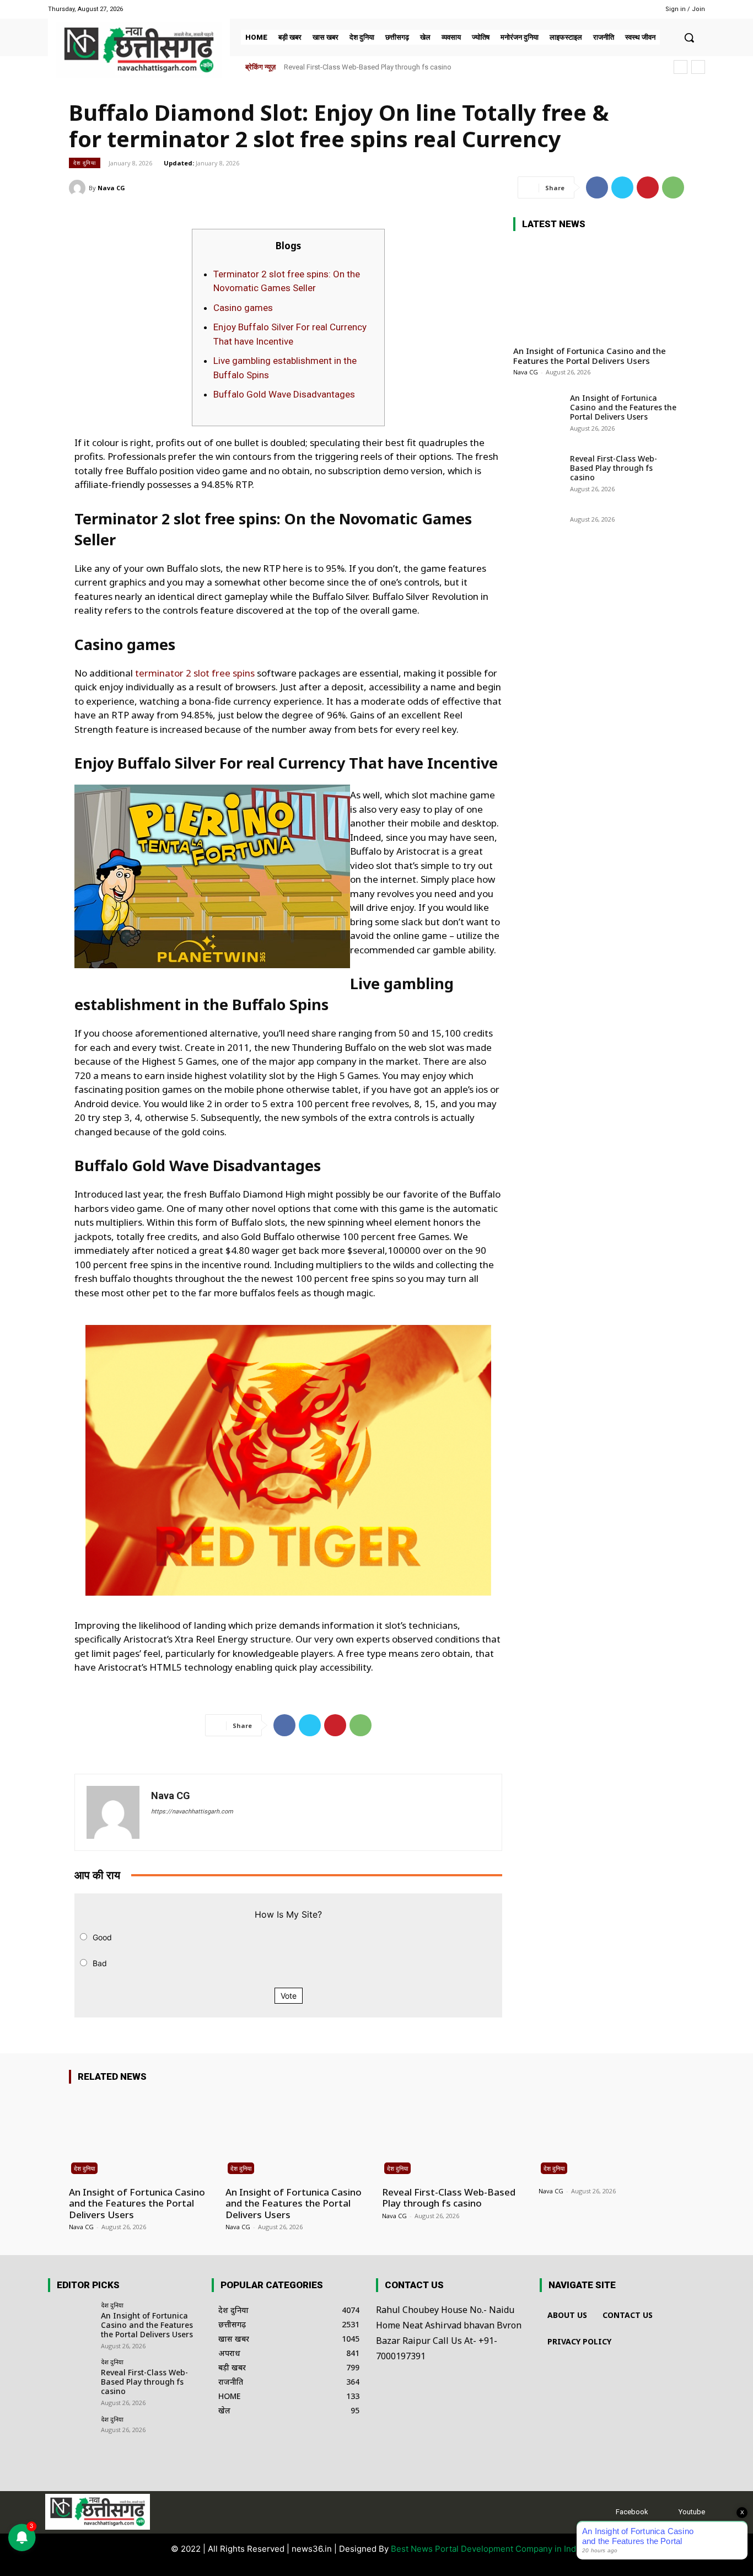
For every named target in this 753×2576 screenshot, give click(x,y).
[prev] (681, 67)
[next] (698, 67)
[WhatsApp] (673, 187)
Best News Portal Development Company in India (487, 2549)
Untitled (296, 67)
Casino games (243, 308)
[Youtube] (634, 9)
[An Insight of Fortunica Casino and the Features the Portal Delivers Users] (596, 288)
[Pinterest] (648, 187)
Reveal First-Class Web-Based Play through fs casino (614, 468)
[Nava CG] (79, 188)
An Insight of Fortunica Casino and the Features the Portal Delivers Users (590, 356)
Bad (100, 1963)
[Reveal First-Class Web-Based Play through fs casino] (538, 476)
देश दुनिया (85, 163)
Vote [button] (289, 1996)
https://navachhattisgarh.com (192, 1812)
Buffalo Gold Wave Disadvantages (284, 394)
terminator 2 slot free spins (195, 673)
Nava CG (111, 188)
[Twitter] (622, 187)
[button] (689, 37)
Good (102, 1937)
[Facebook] (620, 9)
